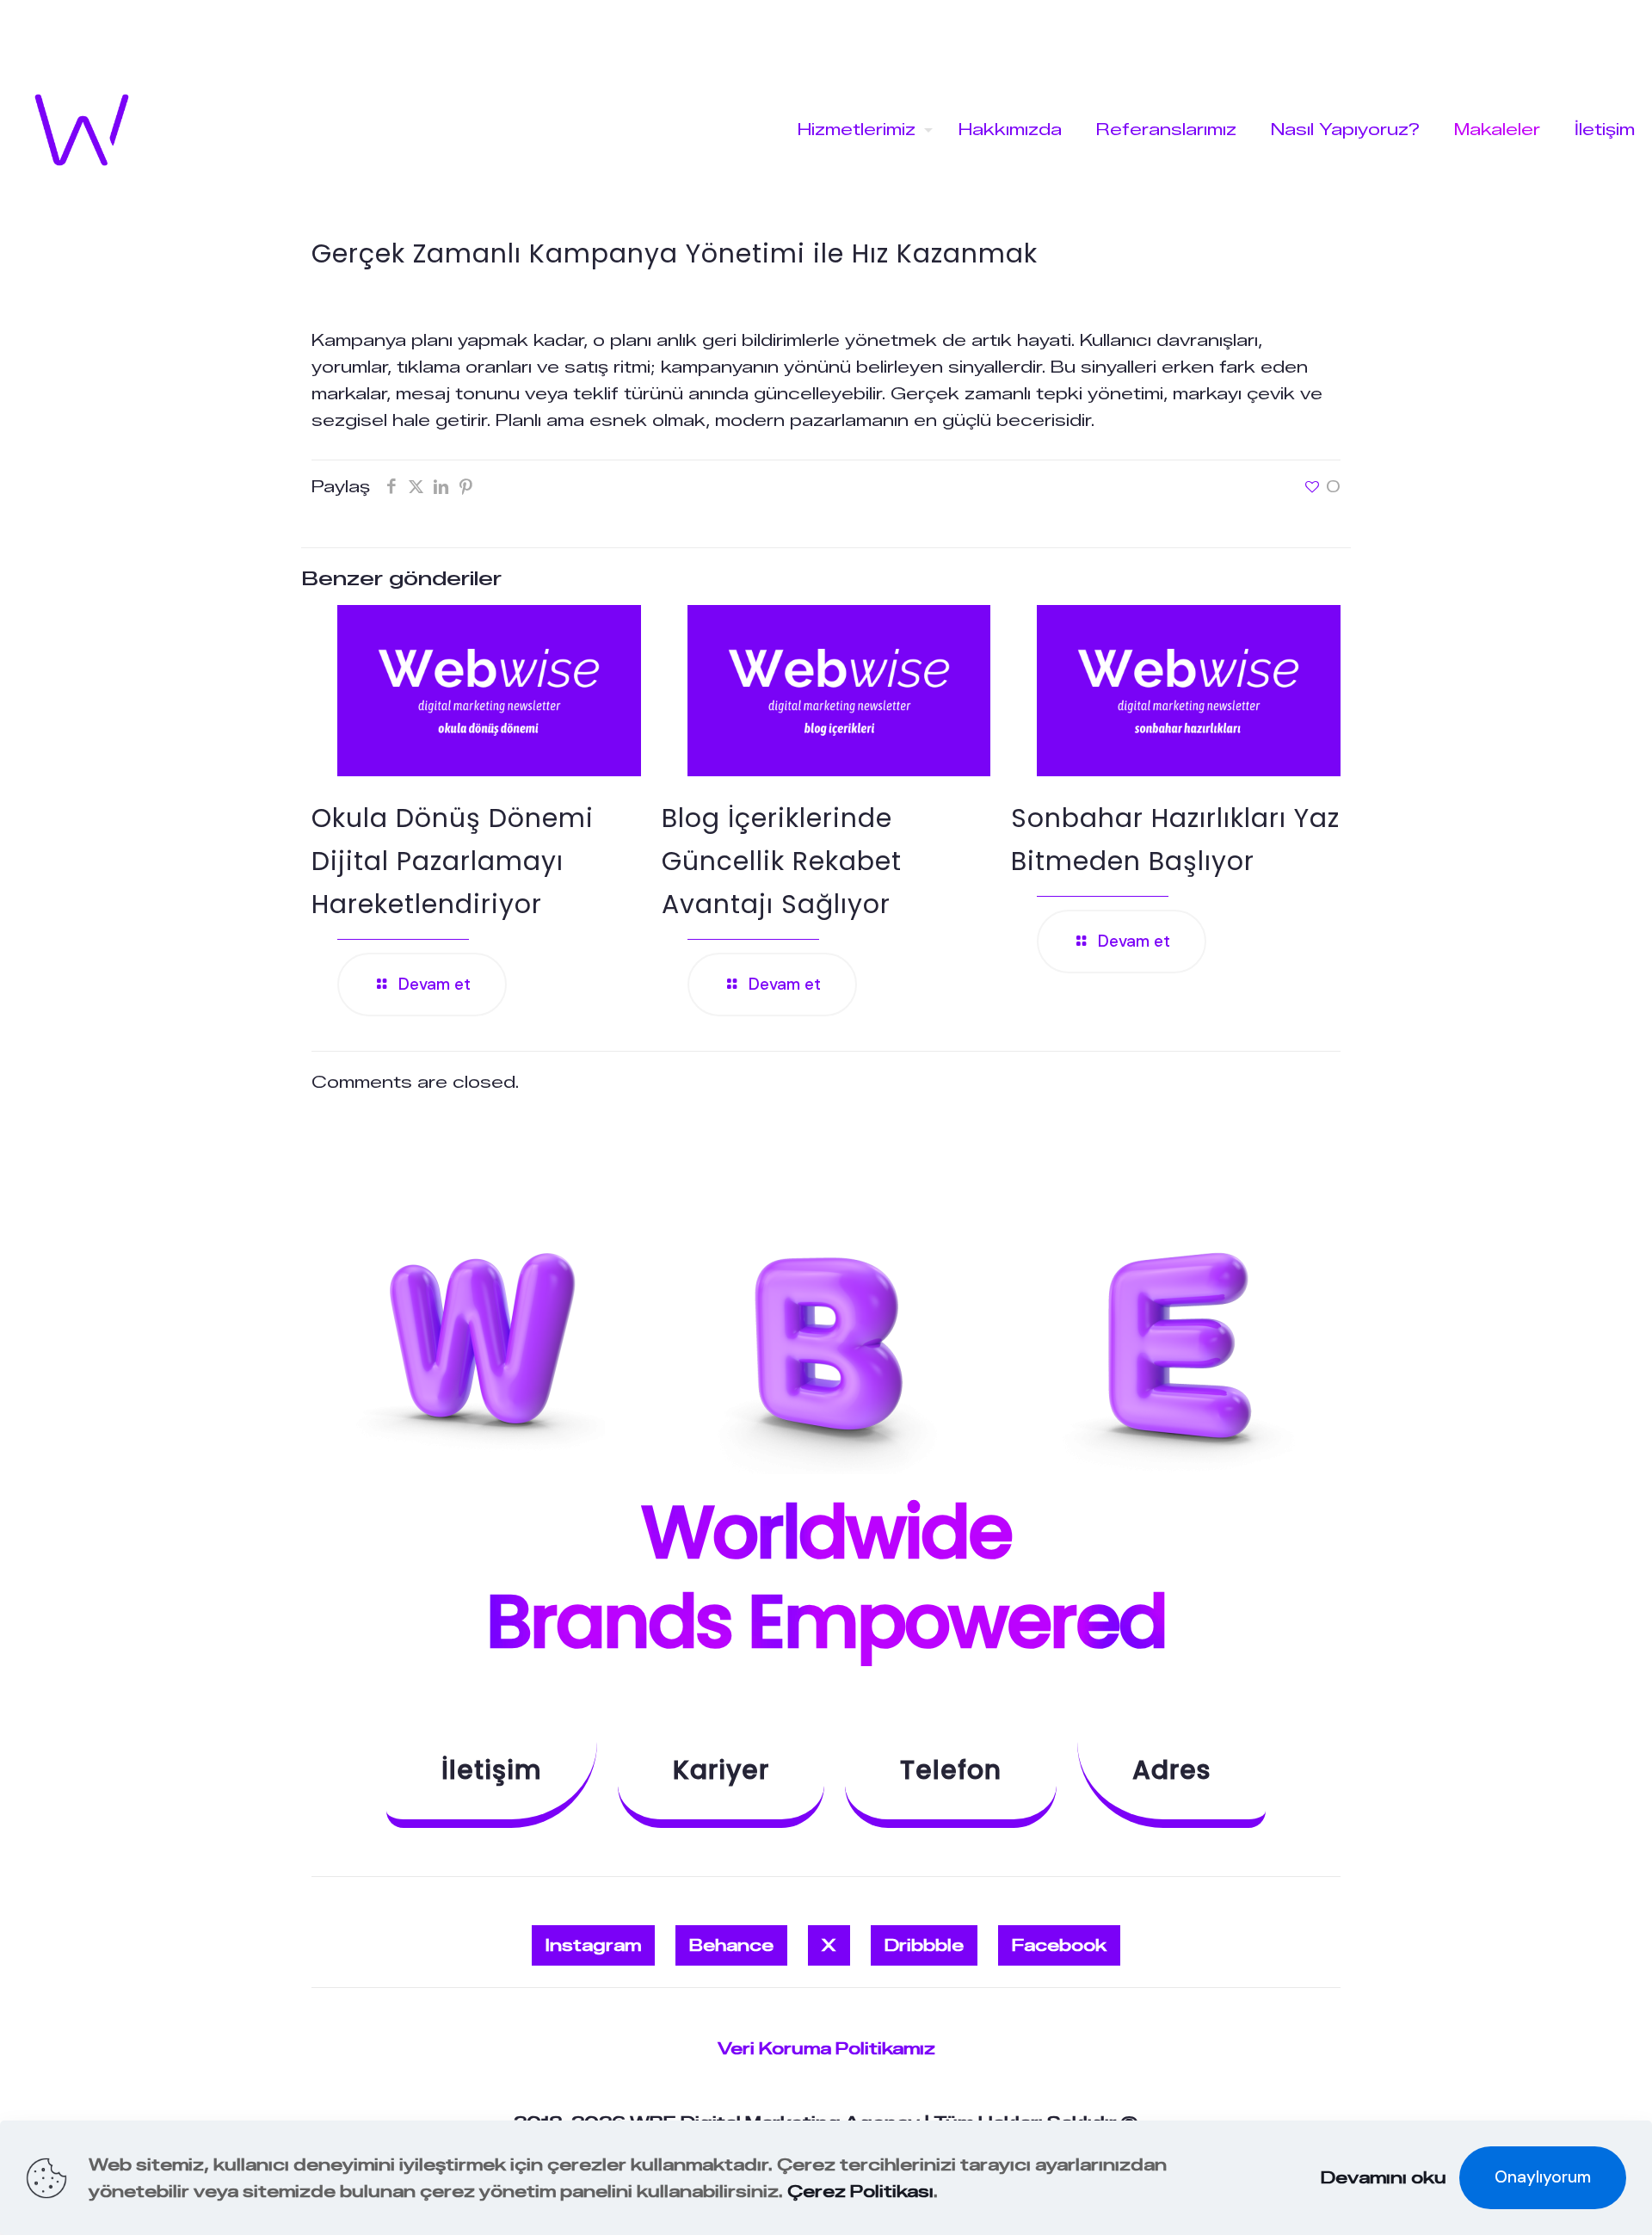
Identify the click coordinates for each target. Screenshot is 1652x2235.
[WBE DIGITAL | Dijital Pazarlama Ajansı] (82, 130)
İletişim (492, 1770)
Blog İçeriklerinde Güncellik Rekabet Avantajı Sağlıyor (782, 861)
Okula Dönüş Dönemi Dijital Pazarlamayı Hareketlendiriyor (453, 861)
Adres (1171, 1770)
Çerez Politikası (860, 2192)
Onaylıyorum (1543, 2177)
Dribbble (924, 1945)
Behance (731, 1945)
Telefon (951, 1770)
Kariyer (721, 1770)
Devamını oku (1384, 2178)
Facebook (1059, 1945)
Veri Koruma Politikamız (826, 2049)
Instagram (593, 1945)
